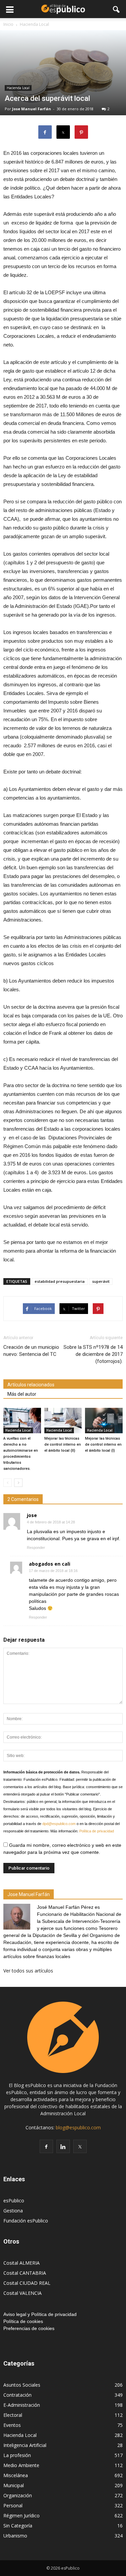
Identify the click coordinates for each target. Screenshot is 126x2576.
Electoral (13, 2415)
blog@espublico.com (78, 2127)
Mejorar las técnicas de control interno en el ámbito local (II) (63, 1444)
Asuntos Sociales (22, 2385)
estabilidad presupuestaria (60, 1281)
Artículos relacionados (31, 1385)
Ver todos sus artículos (28, 1971)
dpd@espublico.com (59, 1824)
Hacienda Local (18, 88)
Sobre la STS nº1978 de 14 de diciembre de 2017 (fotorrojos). (93, 1354)
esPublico (14, 2201)
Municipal (14, 2485)
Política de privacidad (97, 1831)
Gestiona (13, 2211)
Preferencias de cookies (29, 2328)
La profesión (17, 2455)
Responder (36, 1548)
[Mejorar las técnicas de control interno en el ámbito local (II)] (63, 1421)
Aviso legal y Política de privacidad (40, 2314)
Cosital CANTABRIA (25, 2273)
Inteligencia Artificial (25, 2445)
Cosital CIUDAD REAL (27, 2283)
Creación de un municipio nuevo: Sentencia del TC (31, 1351)
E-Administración (22, 2405)
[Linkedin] (63, 2146)
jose (32, 1515)
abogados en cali (50, 1564)
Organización (18, 2495)
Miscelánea (16, 2475)
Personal (13, 2505)
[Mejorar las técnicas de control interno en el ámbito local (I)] (104, 1421)
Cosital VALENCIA (23, 2293)
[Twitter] (80, 2146)
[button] (117, 9)
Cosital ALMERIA (22, 2263)
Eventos (12, 2425)
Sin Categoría (18, 2526)
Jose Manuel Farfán (32, 109)
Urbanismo (15, 2536)
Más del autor (22, 1394)
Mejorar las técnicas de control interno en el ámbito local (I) (103, 1444)
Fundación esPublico (26, 2221)
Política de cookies (23, 2321)
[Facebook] (46, 2146)
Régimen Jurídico (22, 2516)
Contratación (17, 2395)
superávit (101, 1281)
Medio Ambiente (21, 2465)
